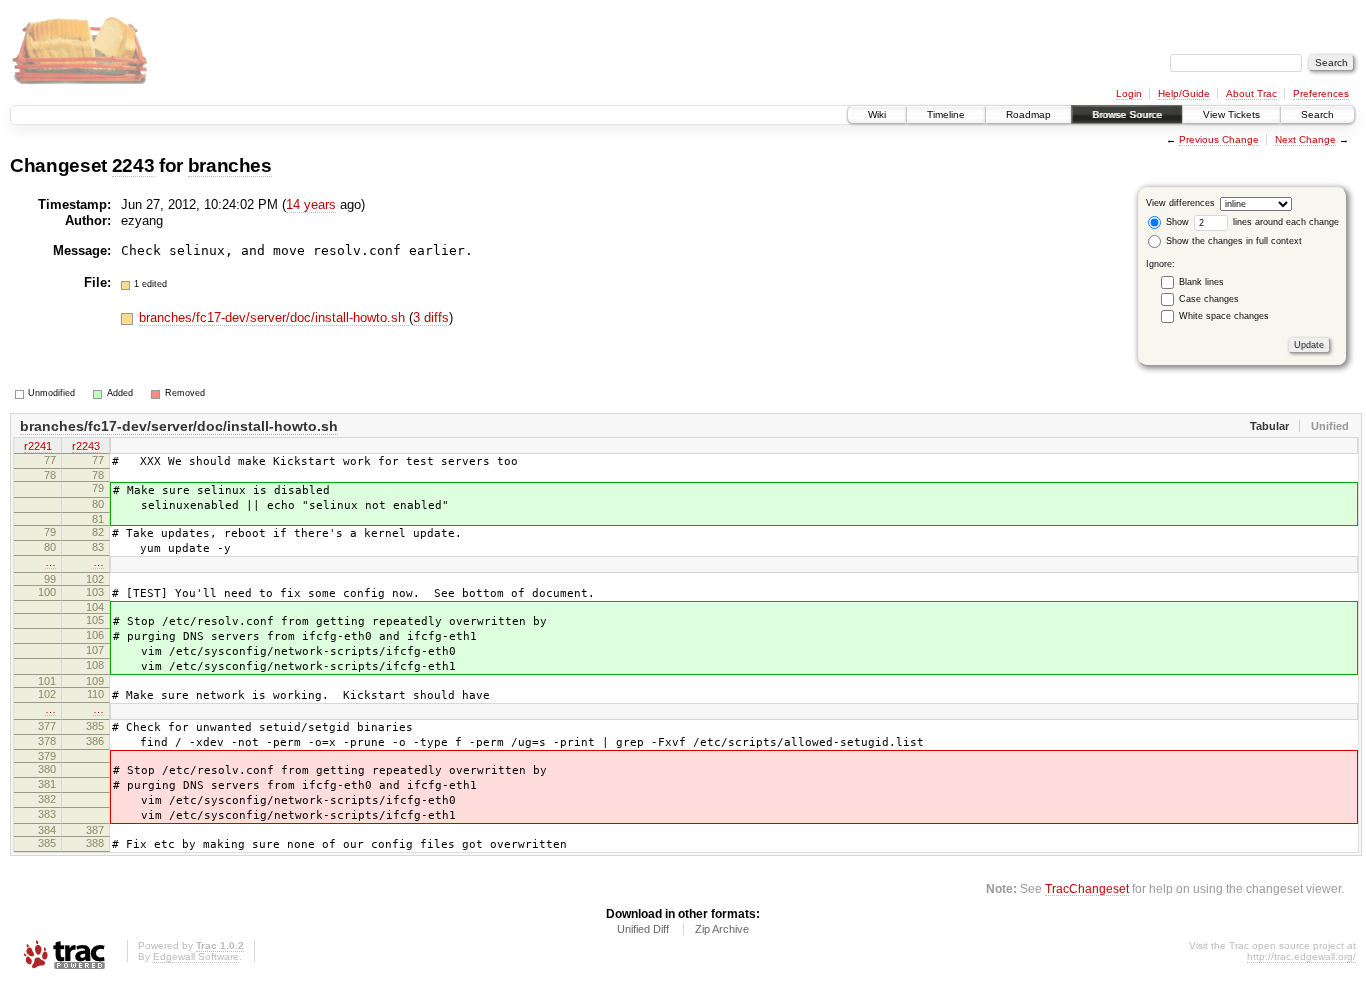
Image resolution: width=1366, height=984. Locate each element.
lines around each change (1284, 222)
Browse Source (1127, 114)
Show (1176, 222)
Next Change (1305, 139)
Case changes (1209, 299)
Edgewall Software (196, 956)
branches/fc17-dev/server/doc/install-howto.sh (274, 317)
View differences (1180, 203)
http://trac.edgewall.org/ (1301, 956)
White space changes (1224, 316)
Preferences (1321, 93)
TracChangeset (1087, 888)
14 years (311, 204)
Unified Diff (643, 929)
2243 (133, 165)
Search (1317, 114)
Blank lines (1201, 282)
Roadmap (1028, 114)
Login (1129, 93)
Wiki (877, 114)
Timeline (946, 114)
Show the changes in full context (1232, 241)
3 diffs (431, 317)
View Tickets (1231, 114)
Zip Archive (722, 929)
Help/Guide (1184, 93)
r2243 (86, 446)
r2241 (38, 446)
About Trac (1251, 93)
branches (230, 165)
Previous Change (1219, 139)
